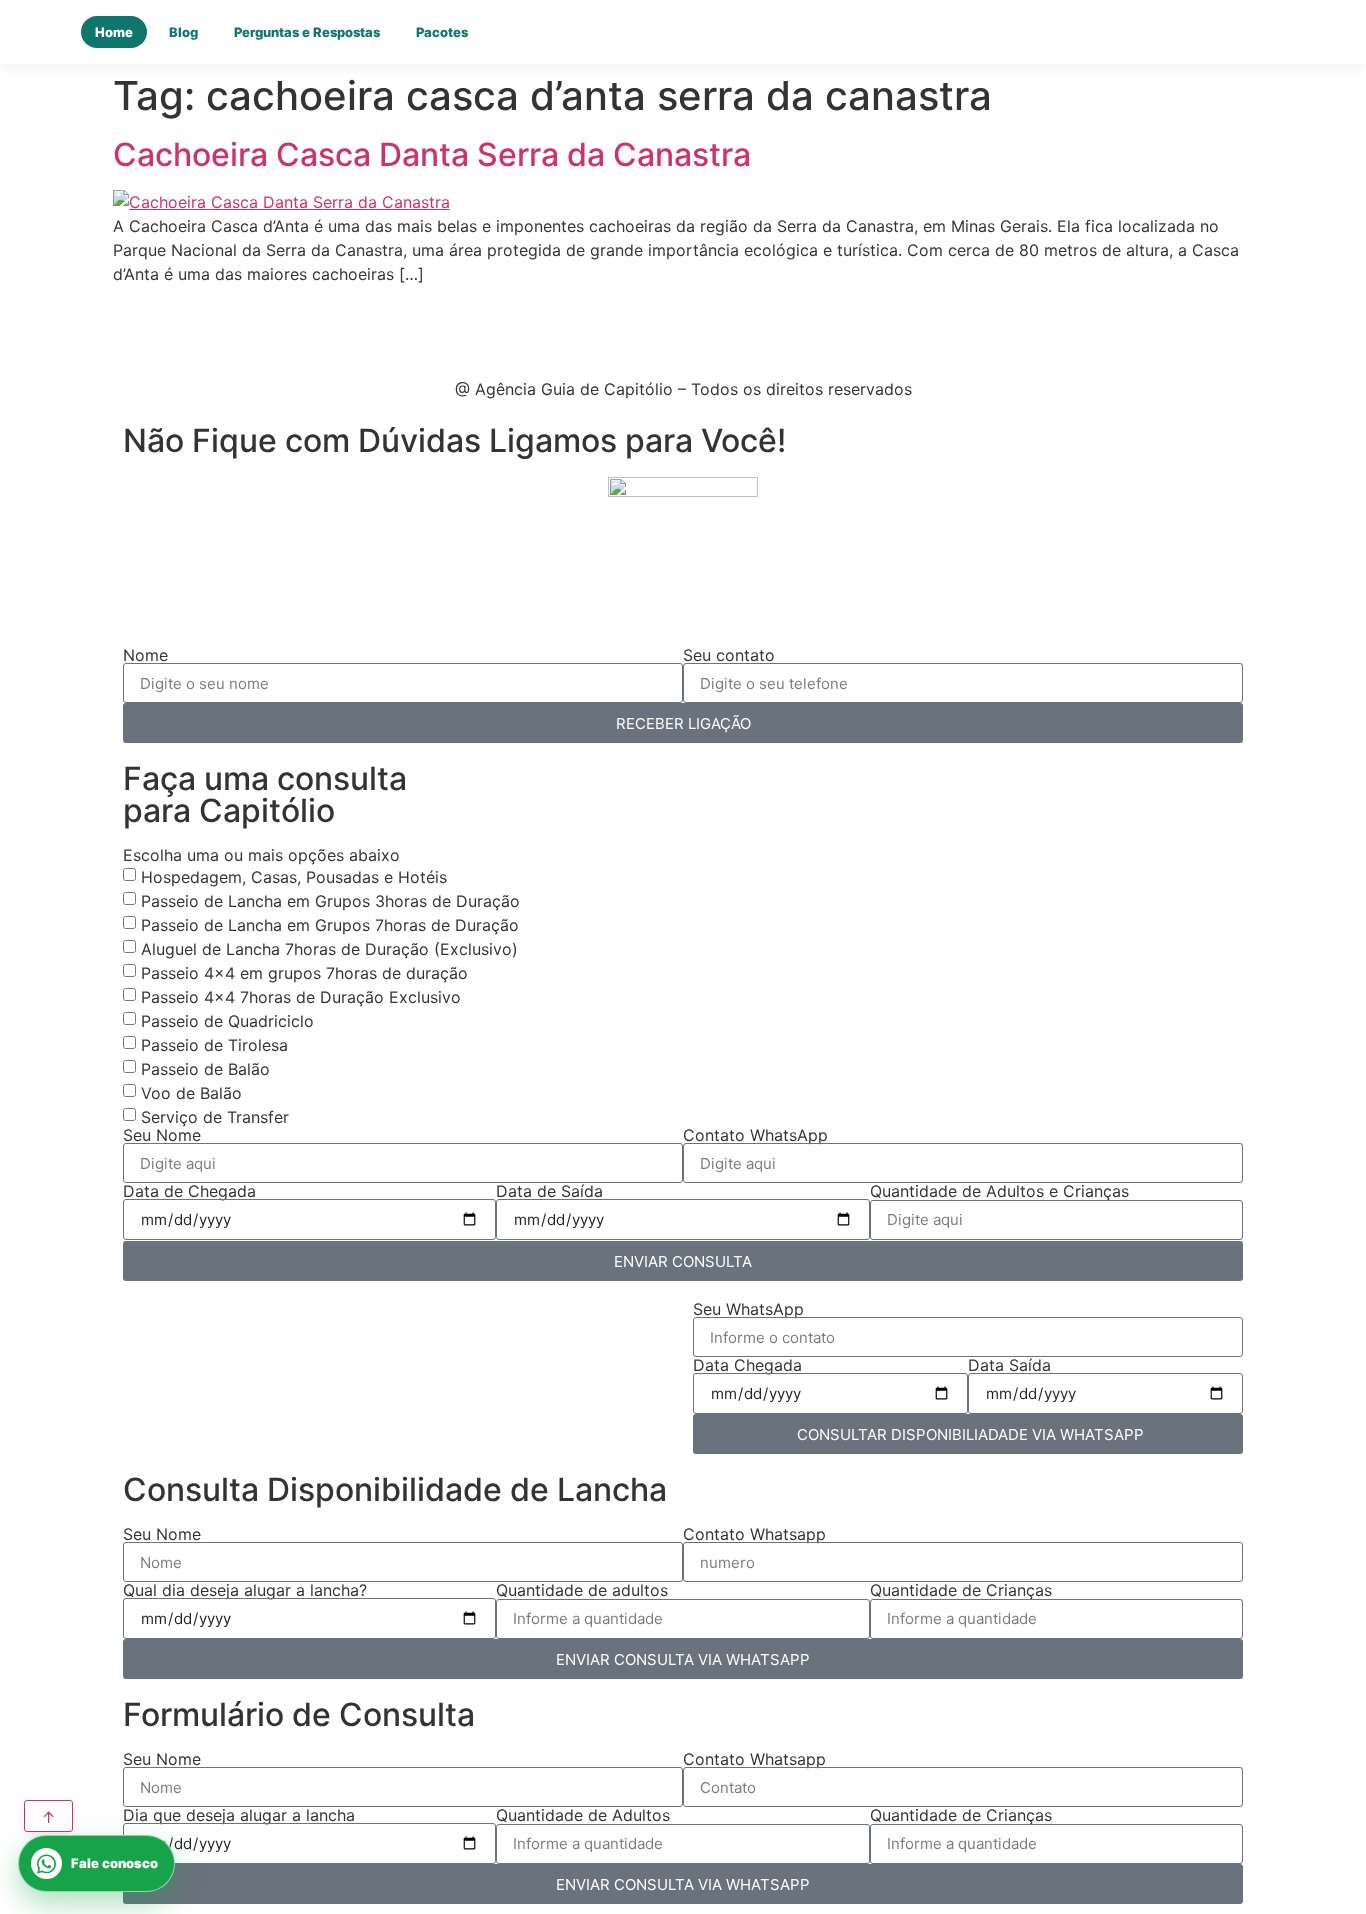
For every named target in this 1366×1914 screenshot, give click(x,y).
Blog (183, 32)
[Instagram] (193, 326)
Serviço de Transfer (215, 1117)
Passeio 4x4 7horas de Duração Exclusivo (301, 997)
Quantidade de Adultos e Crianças (999, 1191)
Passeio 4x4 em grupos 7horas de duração (304, 973)
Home (114, 32)
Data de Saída (549, 1191)
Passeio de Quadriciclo (227, 1021)
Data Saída (1009, 1365)
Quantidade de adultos (582, 1590)
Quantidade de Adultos (583, 1815)
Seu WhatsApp (748, 1309)
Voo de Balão (191, 1093)
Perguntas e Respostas (307, 32)
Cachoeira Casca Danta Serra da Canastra (432, 154)
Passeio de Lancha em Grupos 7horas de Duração (330, 925)
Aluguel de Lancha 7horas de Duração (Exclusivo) (329, 949)
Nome (145, 655)
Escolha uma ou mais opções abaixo (261, 855)
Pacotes (442, 32)
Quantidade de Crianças (961, 1590)
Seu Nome (162, 1135)
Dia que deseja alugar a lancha (239, 1815)
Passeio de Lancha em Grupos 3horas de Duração (330, 901)
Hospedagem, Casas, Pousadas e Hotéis (294, 877)
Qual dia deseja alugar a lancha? (245, 1590)
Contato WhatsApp (755, 1135)
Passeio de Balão (205, 1069)
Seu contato (729, 655)
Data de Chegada (189, 1191)
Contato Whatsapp (754, 1534)
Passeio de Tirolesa (214, 1045)
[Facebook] (138, 326)
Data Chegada (747, 1365)
